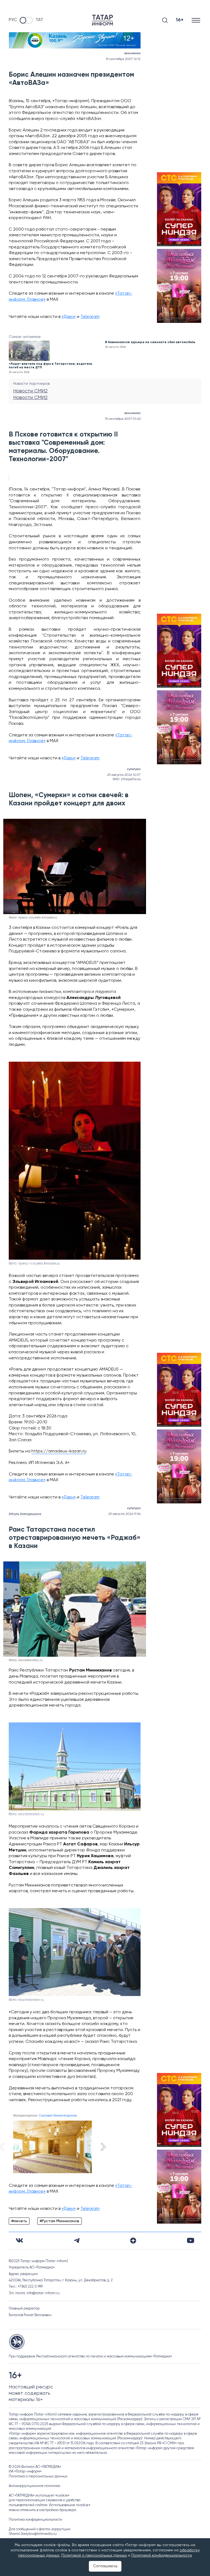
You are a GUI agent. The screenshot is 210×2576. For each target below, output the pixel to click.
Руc (13, 20)
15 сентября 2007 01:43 (123, 419)
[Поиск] (165, 20)
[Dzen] (133, 2241)
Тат (39, 20)
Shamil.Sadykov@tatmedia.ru (33, 2534)
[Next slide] (103, 2147)
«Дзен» (69, 317)
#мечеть (19, 2221)
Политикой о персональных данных (94, 2555)
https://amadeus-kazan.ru (59, 1451)
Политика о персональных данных (38, 2476)
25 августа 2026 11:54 (124, 1514)
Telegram (90, 317)
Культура (134, 769)
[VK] (19, 2240)
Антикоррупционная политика (34, 2486)
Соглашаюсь (105, 2566)
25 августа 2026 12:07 (124, 775)
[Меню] (196, 20)
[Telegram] (77, 2241)
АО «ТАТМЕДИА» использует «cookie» (39, 2496)
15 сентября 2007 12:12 (123, 59)
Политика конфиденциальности (35, 2520)
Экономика (132, 53)
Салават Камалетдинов (58, 2116)
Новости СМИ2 (30, 391)
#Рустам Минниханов (59, 2221)
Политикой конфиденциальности (162, 2555)
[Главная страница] (103, 20)
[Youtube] (191, 2240)
